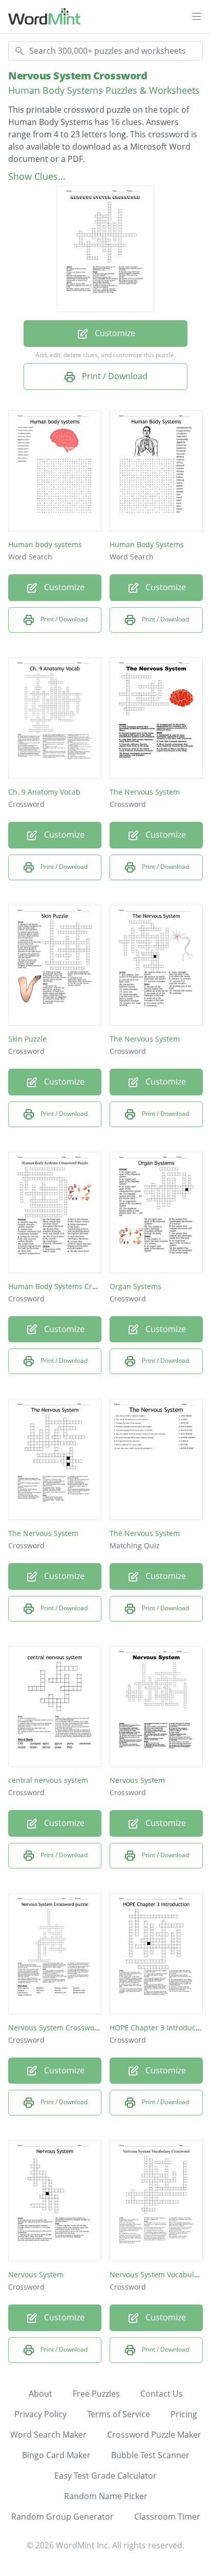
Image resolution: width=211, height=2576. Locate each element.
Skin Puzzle (27, 1039)
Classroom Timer (167, 2517)
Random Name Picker (106, 2496)
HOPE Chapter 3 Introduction (159, 2028)
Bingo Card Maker (56, 2455)
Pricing (184, 2414)
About (40, 2394)
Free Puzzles (96, 2394)
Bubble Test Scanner (150, 2455)
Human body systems (45, 544)
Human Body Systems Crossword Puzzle (77, 1286)
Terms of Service (119, 2414)
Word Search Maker (48, 2435)
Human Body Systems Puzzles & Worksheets (104, 90)
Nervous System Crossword (78, 76)
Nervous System (137, 1780)
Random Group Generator (62, 2517)
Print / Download (114, 376)
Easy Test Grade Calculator (105, 2476)
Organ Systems (135, 1286)
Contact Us (162, 2394)
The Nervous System (145, 792)
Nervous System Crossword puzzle (67, 2028)
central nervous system (48, 1780)
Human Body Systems (147, 544)
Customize (114, 333)
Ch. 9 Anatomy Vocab (44, 792)
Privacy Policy (40, 2414)
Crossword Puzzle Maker (154, 2435)
